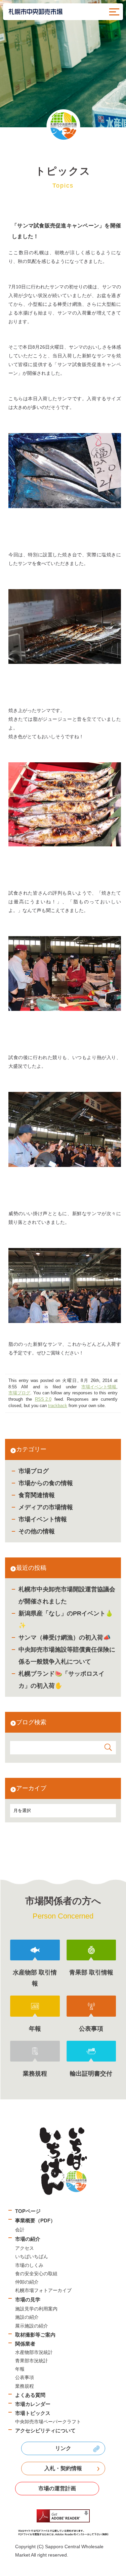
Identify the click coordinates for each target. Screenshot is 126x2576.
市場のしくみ (29, 2265)
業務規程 (25, 2386)
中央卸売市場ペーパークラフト (48, 2422)
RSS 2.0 (43, 1399)
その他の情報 (37, 1531)
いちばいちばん (32, 2256)
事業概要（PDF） (35, 2220)
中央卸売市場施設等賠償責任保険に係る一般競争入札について (67, 1656)
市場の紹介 (28, 2239)
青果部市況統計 (32, 2361)
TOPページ (28, 2211)
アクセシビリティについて (45, 2430)
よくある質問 (30, 2395)
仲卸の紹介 (27, 2282)
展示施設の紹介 (32, 2326)
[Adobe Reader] (63, 2523)
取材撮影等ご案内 (35, 2335)
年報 (20, 2369)
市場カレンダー (33, 2404)
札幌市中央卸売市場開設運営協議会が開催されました (67, 1595)
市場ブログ (34, 1471)
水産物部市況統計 (34, 2352)
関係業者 (25, 2344)
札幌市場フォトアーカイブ (43, 2290)
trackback (58, 1406)
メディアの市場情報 (46, 1507)
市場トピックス (33, 2413)
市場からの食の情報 (46, 1483)
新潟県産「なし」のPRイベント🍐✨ (66, 1619)
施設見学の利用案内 (36, 2309)
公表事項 (25, 2377)
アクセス (25, 2248)
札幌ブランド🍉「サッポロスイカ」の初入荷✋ (61, 1680)
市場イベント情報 (43, 1519)
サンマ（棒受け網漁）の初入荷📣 (65, 1638)
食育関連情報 (37, 1495)
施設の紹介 (27, 2317)
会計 (20, 2230)
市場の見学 (28, 2300)
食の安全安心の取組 (36, 2274)
